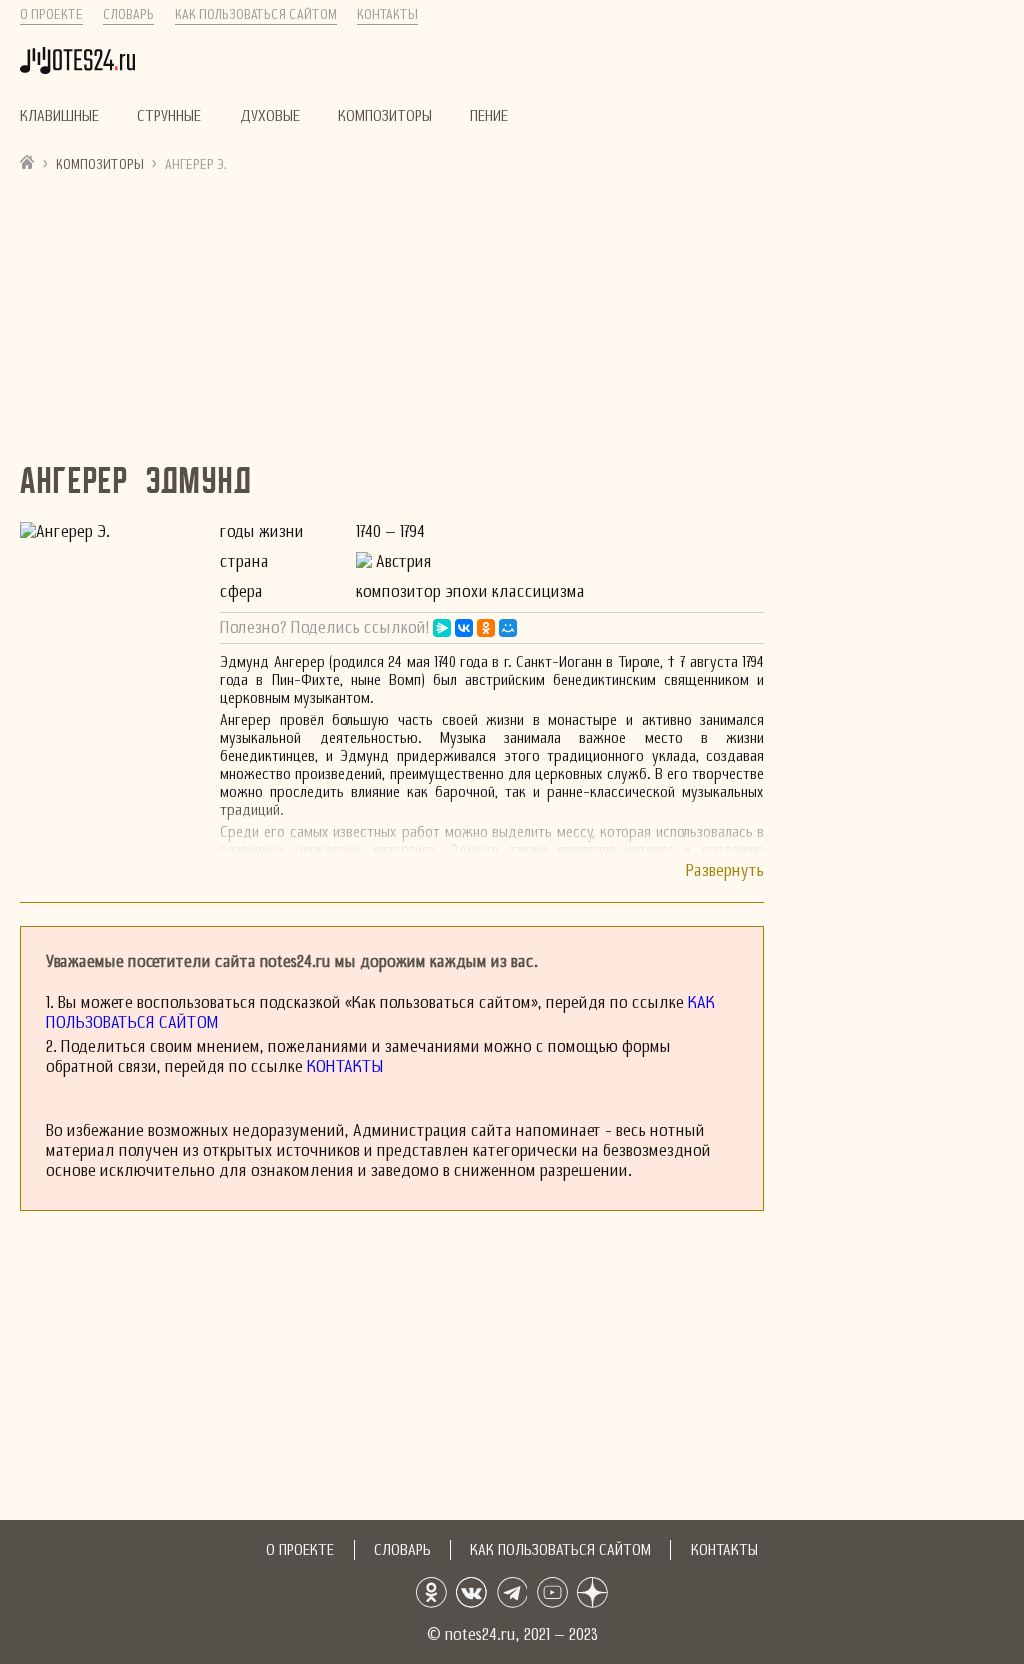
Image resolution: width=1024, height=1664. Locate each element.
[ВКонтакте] (464, 628)
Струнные (169, 116)
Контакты (387, 15)
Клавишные (59, 116)
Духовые (270, 116)
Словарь (128, 15)
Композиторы (385, 116)
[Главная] (27, 161)
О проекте (51, 15)
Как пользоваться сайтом (256, 15)
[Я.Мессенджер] (442, 628)
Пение (489, 116)
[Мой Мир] (508, 628)
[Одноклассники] (486, 628)
